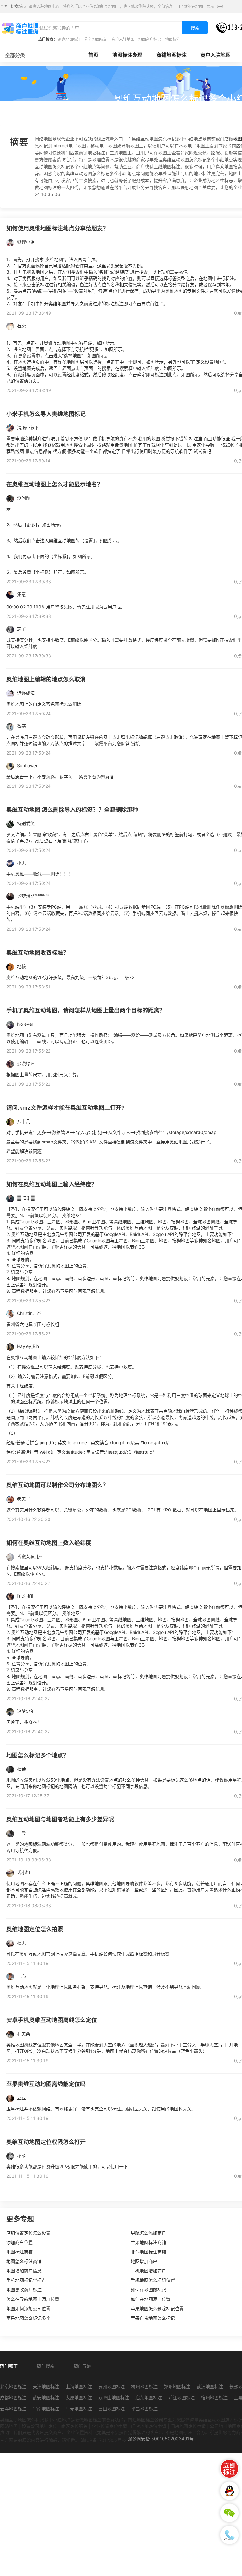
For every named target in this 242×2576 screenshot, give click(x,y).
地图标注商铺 (20, 2252)
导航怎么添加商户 (148, 2233)
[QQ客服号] (229, 2491)
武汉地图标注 (210, 2386)
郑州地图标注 (177, 2386)
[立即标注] (229, 2469)
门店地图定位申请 (188, 2426)
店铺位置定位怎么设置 (28, 2233)
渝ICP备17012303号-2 (104, 2440)
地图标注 (173, 39)
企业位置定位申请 (109, 2426)
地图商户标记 (150, 39)
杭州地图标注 (144, 2386)
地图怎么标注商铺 (24, 2261)
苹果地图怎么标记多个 (28, 2318)
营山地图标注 (112, 2409)
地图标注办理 (127, 55)
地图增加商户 (144, 2261)
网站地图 (9, 2426)
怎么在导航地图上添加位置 (33, 2299)
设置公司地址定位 (39, 2426)
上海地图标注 (79, 2386)
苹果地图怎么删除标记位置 (157, 2309)
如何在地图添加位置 (151, 2299)
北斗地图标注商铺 (148, 2252)
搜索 (195, 28)
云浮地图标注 (13, 2409)
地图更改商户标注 (24, 2290)
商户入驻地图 (123, 39)
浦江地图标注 (181, 2398)
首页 (93, 55)
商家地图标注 (69, 39)
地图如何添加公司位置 (28, 2309)
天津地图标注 (46, 2386)
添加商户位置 (20, 2242)
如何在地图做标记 (148, 2290)
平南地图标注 (46, 2409)
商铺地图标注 (171, 55)
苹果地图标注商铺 (148, 2242)
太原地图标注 (79, 2398)
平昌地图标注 (144, 2409)
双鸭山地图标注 (114, 2398)
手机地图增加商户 (148, 2271)
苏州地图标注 (112, 2386)
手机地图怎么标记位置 (153, 2280)
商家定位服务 (74, 2426)
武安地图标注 (46, 2398)
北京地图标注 (13, 2386)
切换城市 (18, 6)
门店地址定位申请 (149, 2426)
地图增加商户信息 (24, 2271)
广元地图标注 (79, 2409)
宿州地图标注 (214, 2398)
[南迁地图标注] (20, 28)
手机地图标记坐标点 (26, 2280)
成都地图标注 (13, 2398)
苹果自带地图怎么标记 (153, 2318)
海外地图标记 (96, 39)
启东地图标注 (149, 2398)
